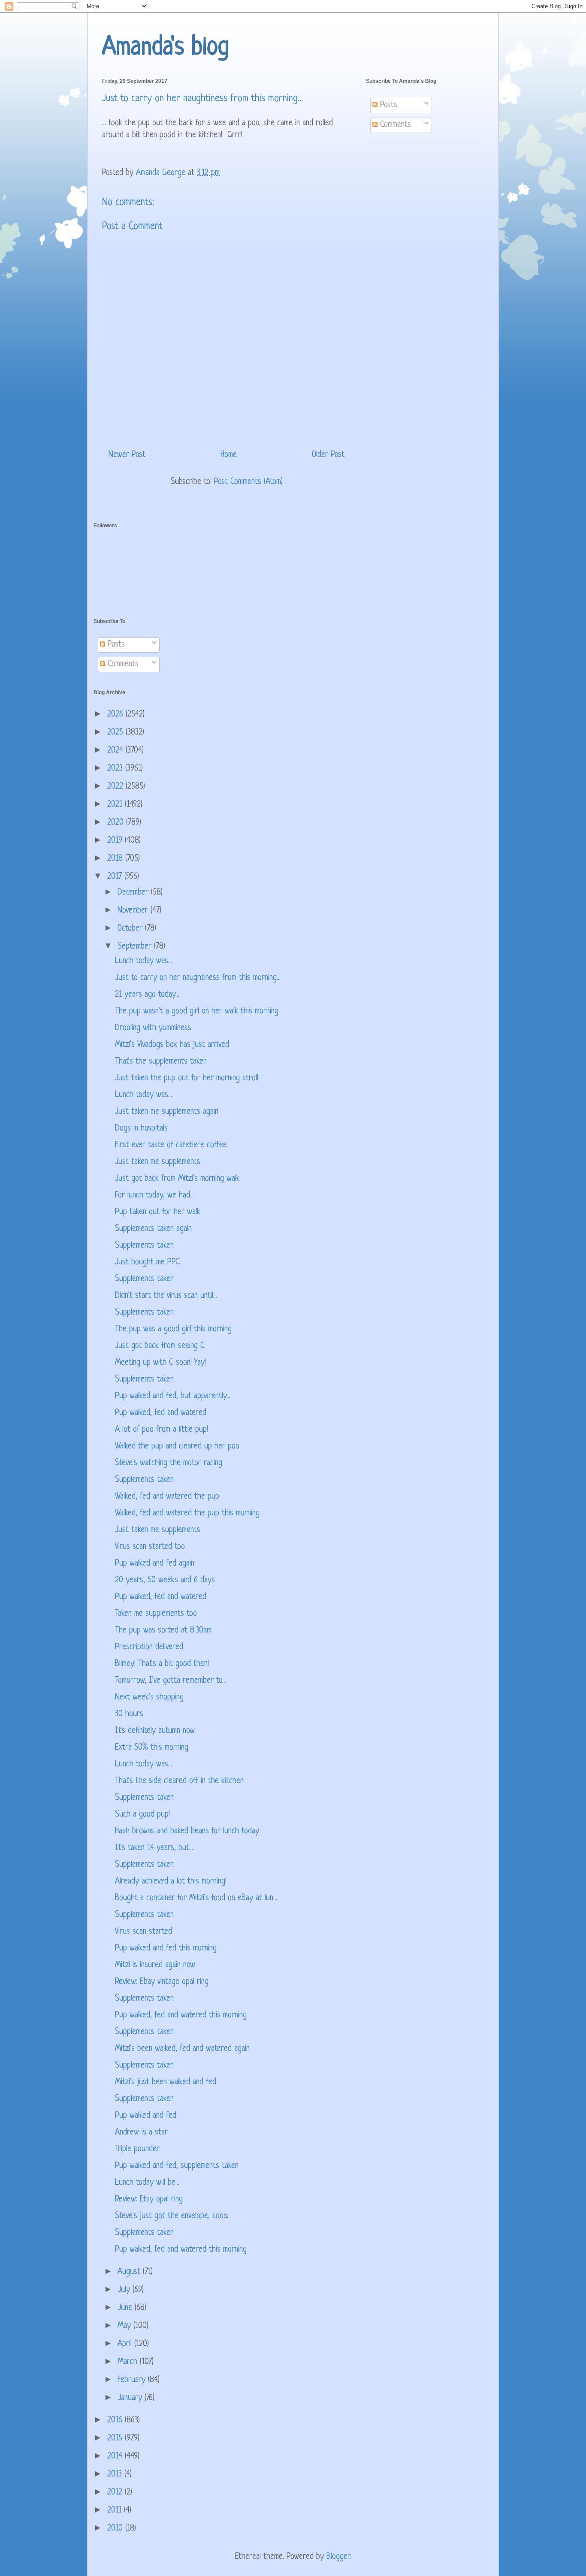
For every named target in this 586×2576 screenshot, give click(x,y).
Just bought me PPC (147, 1262)
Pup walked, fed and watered (161, 1413)
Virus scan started (143, 1932)
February (133, 2380)
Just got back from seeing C (160, 1346)
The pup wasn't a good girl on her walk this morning (197, 1011)
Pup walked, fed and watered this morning (181, 2015)
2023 (116, 769)
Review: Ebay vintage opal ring (162, 1982)
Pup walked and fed (146, 2116)
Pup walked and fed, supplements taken (177, 2166)
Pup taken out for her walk (158, 1212)
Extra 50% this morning (152, 1748)
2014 (116, 2457)
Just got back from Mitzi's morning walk (177, 1179)
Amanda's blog (166, 48)
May (125, 2326)
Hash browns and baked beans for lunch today (187, 1831)
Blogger (338, 2557)
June (126, 2308)
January (131, 2398)
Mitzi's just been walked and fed (166, 2082)
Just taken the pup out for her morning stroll (187, 1078)
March (129, 2362)
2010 (116, 2529)
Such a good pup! (142, 1815)
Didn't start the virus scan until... (166, 1296)
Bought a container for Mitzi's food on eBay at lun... (196, 1898)
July (125, 2290)
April (126, 2344)
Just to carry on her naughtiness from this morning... (198, 978)
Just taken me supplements (158, 1162)
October (131, 929)
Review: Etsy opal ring (149, 2200)
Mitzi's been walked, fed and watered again (182, 2049)
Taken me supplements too (156, 1614)
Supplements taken (144, 1246)
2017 (116, 877)
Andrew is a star (141, 2133)
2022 (116, 787)
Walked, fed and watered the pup (167, 1497)
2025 (116, 733)
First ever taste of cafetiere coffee (171, 1145)
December (134, 893)
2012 (116, 2493)
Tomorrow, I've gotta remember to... (171, 1681)
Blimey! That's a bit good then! (162, 1664)
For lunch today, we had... (154, 1196)
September (136, 947)
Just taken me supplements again (167, 1112)
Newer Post (127, 455)
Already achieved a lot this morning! (171, 1882)
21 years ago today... (147, 995)
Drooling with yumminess (153, 1028)
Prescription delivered (149, 1647)
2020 (117, 823)
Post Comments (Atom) (248, 482)
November (134, 911)
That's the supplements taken (161, 1062)
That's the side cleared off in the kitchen (179, 1781)
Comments (394, 125)
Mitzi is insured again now (155, 1965)
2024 (116, 751)
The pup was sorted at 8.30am (163, 1631)
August (130, 2272)
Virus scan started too (150, 1547)
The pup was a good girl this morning (173, 1329)
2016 (116, 2420)
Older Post (328, 455)
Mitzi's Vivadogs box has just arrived (172, 1045)
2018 (116, 859)
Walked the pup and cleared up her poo (177, 1447)
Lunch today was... (143, 961)
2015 (116, 2438)
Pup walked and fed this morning (166, 1949)
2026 (116, 715)
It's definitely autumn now (155, 1731)
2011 (116, 2511)
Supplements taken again (153, 1229)
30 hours (129, 1714)
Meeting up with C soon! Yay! (160, 1363)
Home (229, 455)
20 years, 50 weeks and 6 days (165, 1580)
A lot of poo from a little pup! (162, 1430)
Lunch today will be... (147, 2183)
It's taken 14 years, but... (154, 1848)
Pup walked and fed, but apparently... (173, 1396)
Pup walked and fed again (155, 1564)
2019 (116, 841)
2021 (116, 805)
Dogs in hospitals (141, 1129)
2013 (116, 2475)
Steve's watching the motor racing (169, 1463)
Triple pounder (137, 2149)
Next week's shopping (149, 1698)
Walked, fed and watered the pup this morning (187, 1513)
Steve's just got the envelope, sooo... (173, 2216)
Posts (387, 105)
